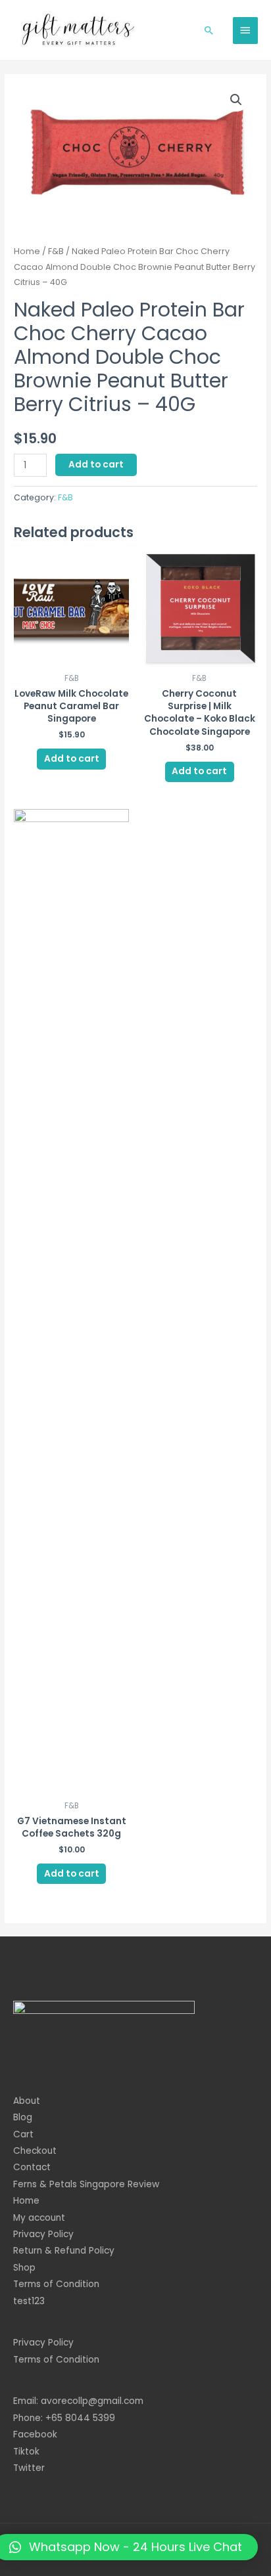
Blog (23, 2117)
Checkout (35, 2151)
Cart (23, 2134)
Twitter (29, 2468)
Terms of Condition (56, 2284)
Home (27, 251)
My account (39, 2218)
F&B (56, 251)
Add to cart (96, 465)
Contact (32, 2167)
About (27, 2101)
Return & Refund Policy (64, 2251)
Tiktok (26, 2452)
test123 (29, 2301)
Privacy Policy (43, 2234)
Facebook (35, 2434)
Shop (24, 2268)
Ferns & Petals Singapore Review (86, 2184)
